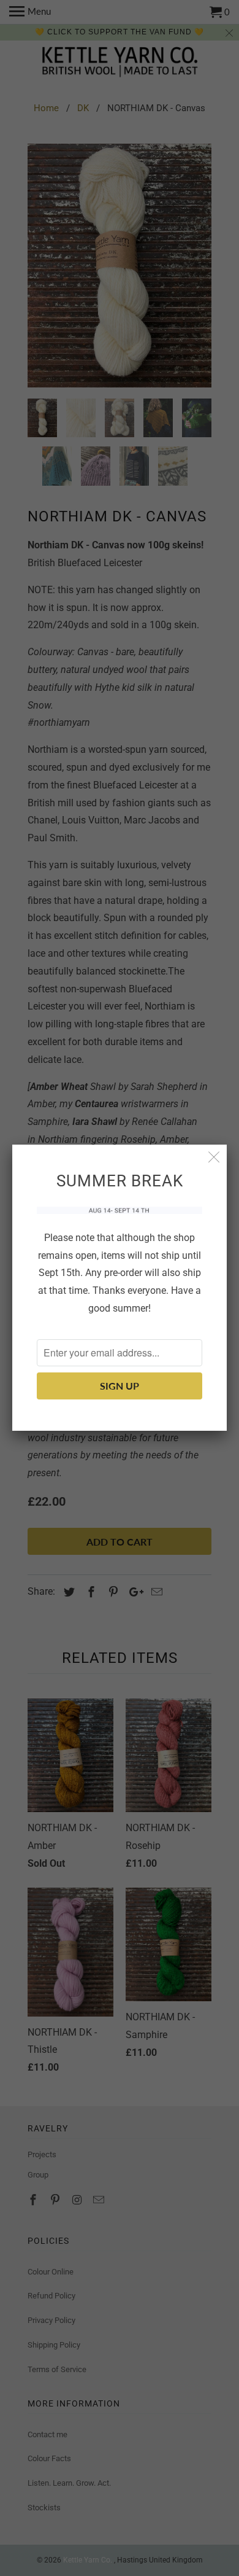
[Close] (214, 1157)
